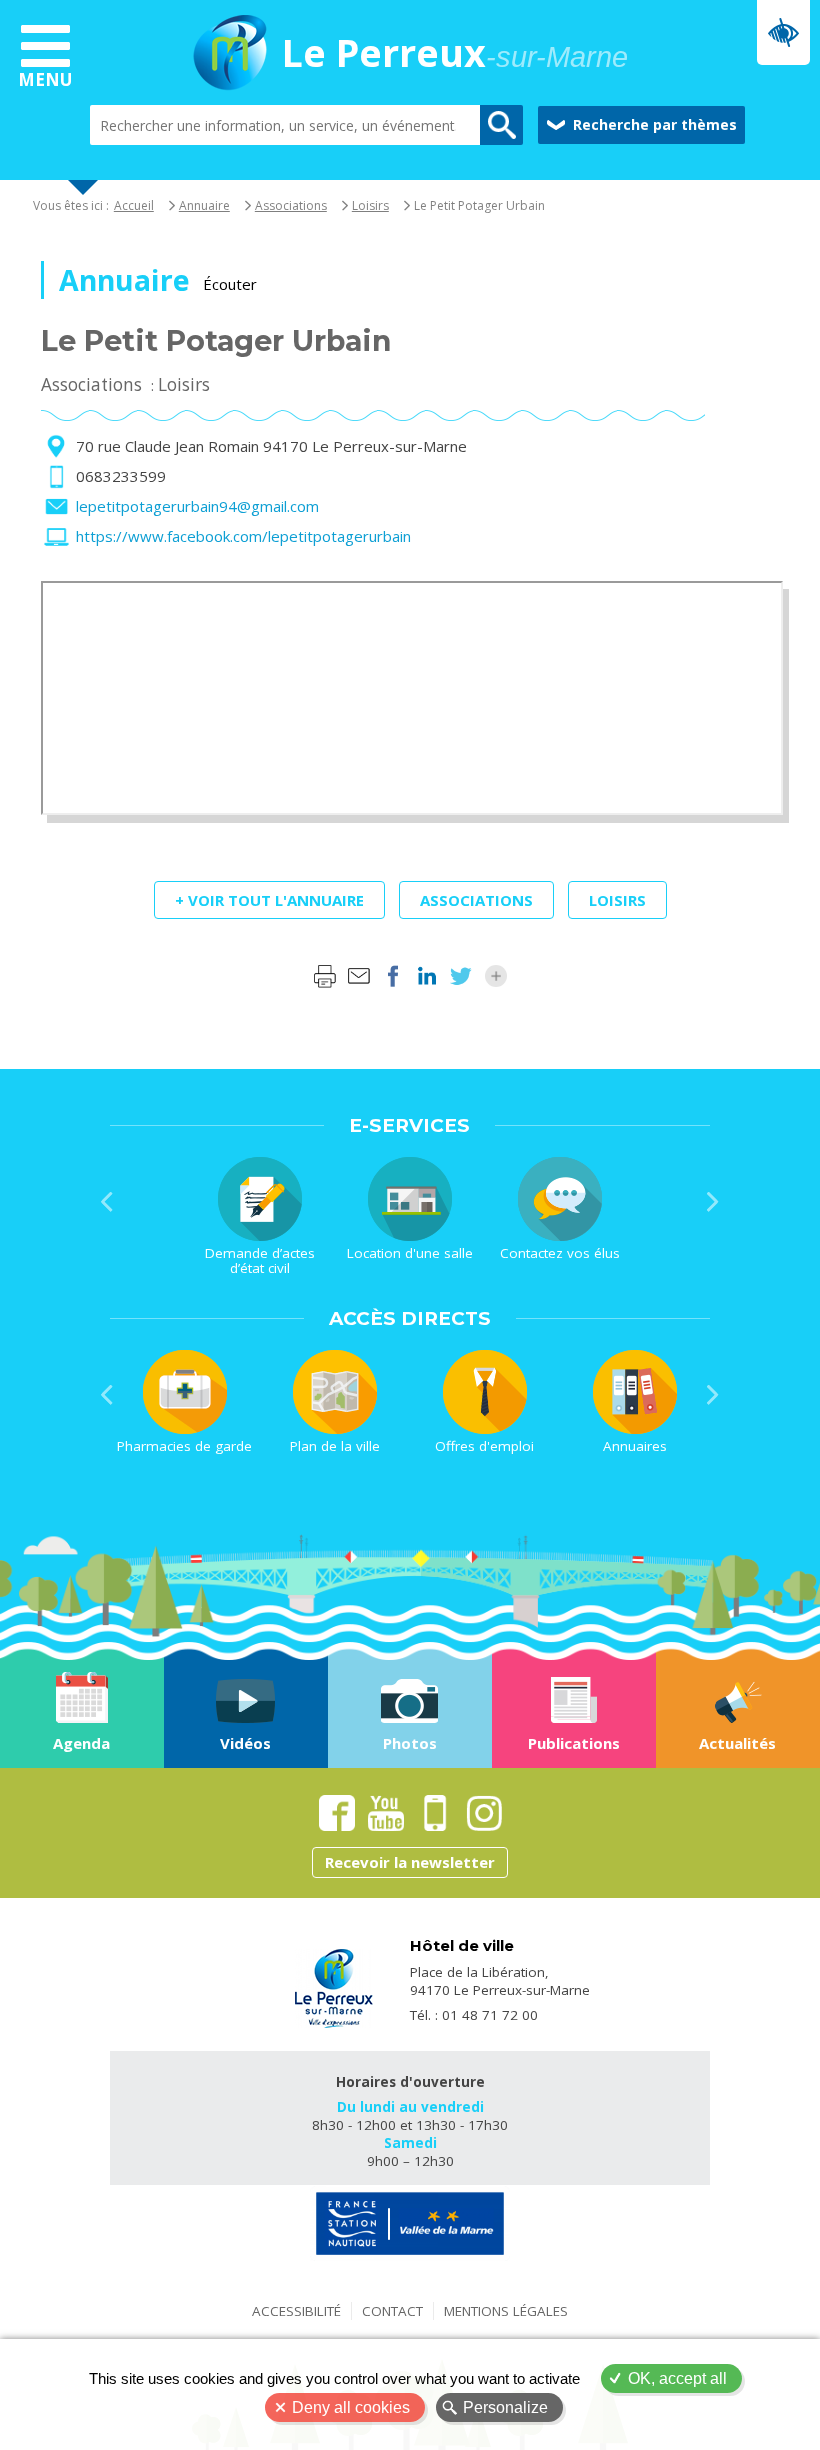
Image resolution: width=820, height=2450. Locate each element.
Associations (291, 205)
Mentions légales (506, 2311)
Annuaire (204, 205)
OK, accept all (677, 2378)
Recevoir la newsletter (410, 1862)
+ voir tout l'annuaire (269, 900)
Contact (392, 2311)
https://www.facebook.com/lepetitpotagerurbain (243, 536)
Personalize (505, 2407)
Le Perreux (455, 55)
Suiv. (713, 1202)
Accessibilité (296, 2311)
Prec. (107, 1202)
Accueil (134, 205)
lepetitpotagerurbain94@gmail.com (197, 506)
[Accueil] (230, 55)
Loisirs (370, 205)
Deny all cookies (351, 2407)
